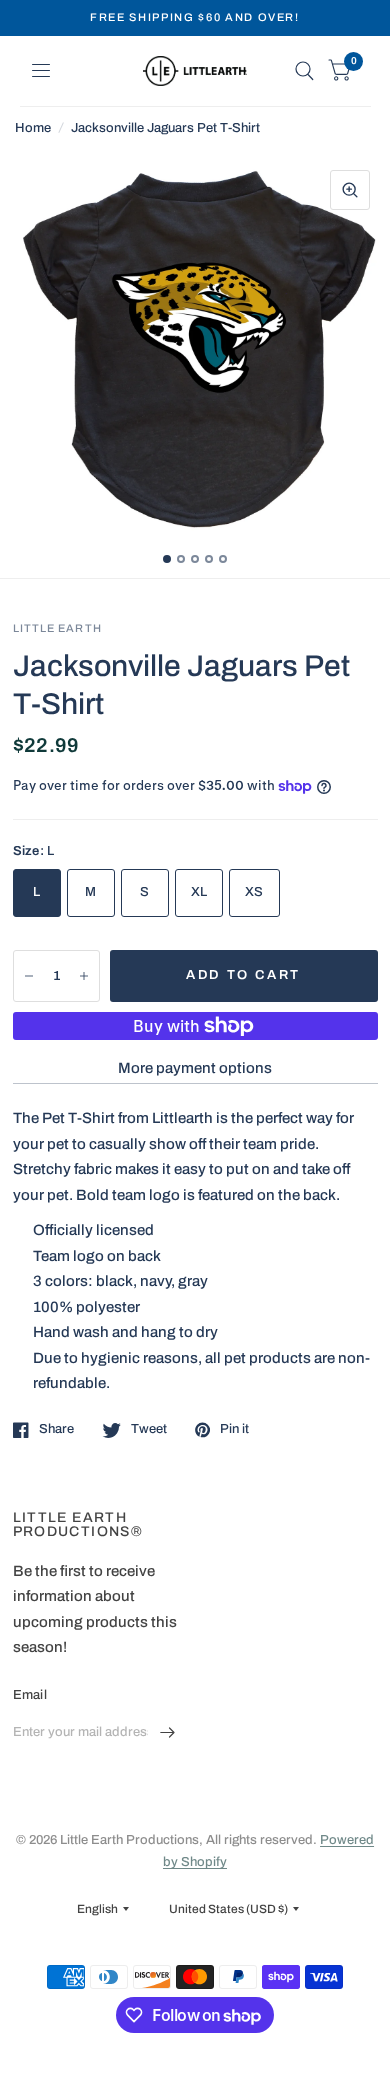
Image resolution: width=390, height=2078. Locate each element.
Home (33, 128)
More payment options (195, 1068)
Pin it (234, 1429)
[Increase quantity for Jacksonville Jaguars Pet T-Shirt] (84, 976)
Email (30, 1695)
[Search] (304, 71)
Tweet (149, 1429)
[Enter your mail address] (168, 1733)
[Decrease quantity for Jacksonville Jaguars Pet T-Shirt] (29, 976)
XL (199, 892)
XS (254, 892)
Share (56, 1429)
